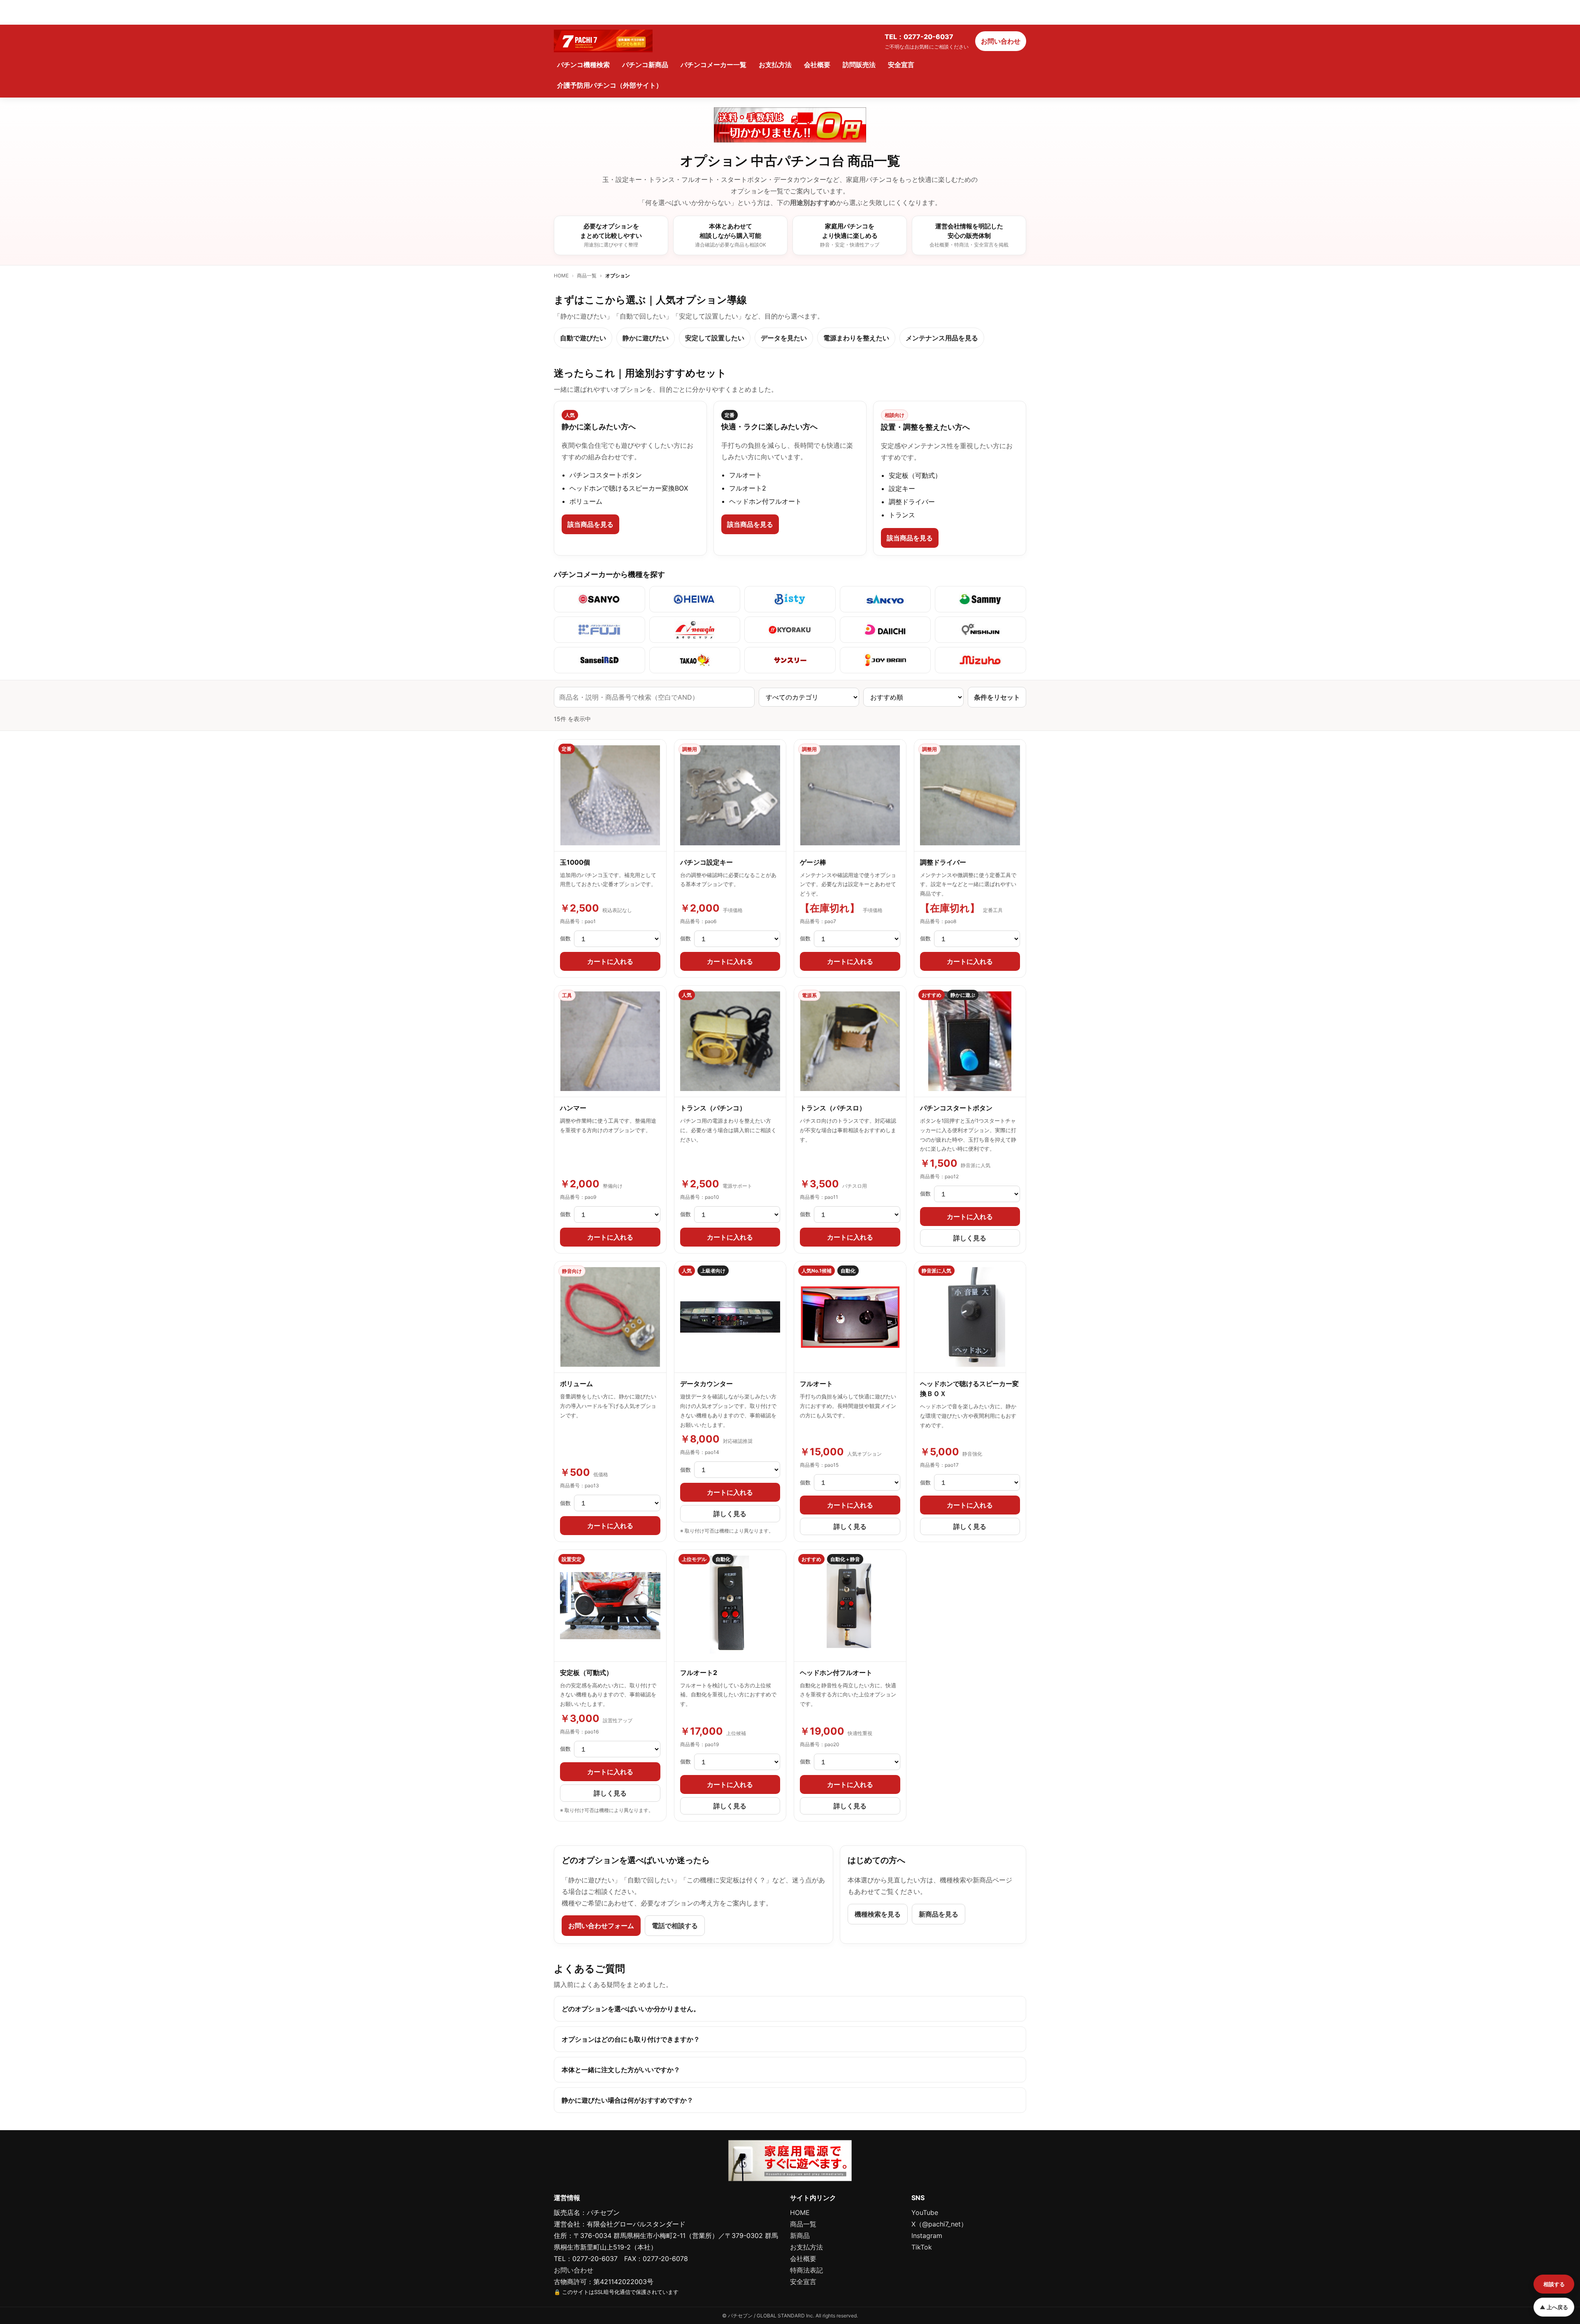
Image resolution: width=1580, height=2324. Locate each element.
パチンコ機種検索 (583, 65)
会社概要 (817, 65)
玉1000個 (575, 862)
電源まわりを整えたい (856, 338)
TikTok (922, 2247)
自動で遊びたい (583, 338)
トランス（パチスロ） (833, 1108)
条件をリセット (997, 697)
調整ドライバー (943, 862)
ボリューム (576, 1384)
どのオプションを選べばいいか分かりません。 (631, 2009)
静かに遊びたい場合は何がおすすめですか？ (627, 2100)
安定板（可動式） (586, 1673)
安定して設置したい (715, 338)
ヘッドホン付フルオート (836, 1673)
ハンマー (573, 1108)
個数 (565, 938)
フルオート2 (699, 1673)
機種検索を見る (878, 1914)
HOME (561, 276)
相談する (1554, 2284)
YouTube (925, 2212)
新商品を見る (939, 1914)
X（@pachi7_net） (939, 2224)
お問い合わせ (1001, 41)
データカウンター (706, 1384)
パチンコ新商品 (645, 65)
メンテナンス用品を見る (942, 338)
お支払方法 (775, 65)
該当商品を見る (590, 524)
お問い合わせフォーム (601, 1926)
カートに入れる (610, 961)
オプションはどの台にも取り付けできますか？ (631, 2039)
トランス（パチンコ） (713, 1108)
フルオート (816, 1384)
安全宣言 (901, 65)
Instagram (927, 2236)
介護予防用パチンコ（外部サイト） (610, 85)
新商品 (800, 2236)
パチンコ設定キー (706, 862)
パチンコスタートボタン (956, 1108)
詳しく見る (970, 1238)
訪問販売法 (859, 65)
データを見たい (784, 338)
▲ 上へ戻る (1554, 2307)
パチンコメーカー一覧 (713, 65)
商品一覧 (587, 276)
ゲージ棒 (813, 862)
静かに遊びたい (646, 338)
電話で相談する (675, 1926)
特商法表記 (806, 2270)
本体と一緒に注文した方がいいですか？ (621, 2070)
